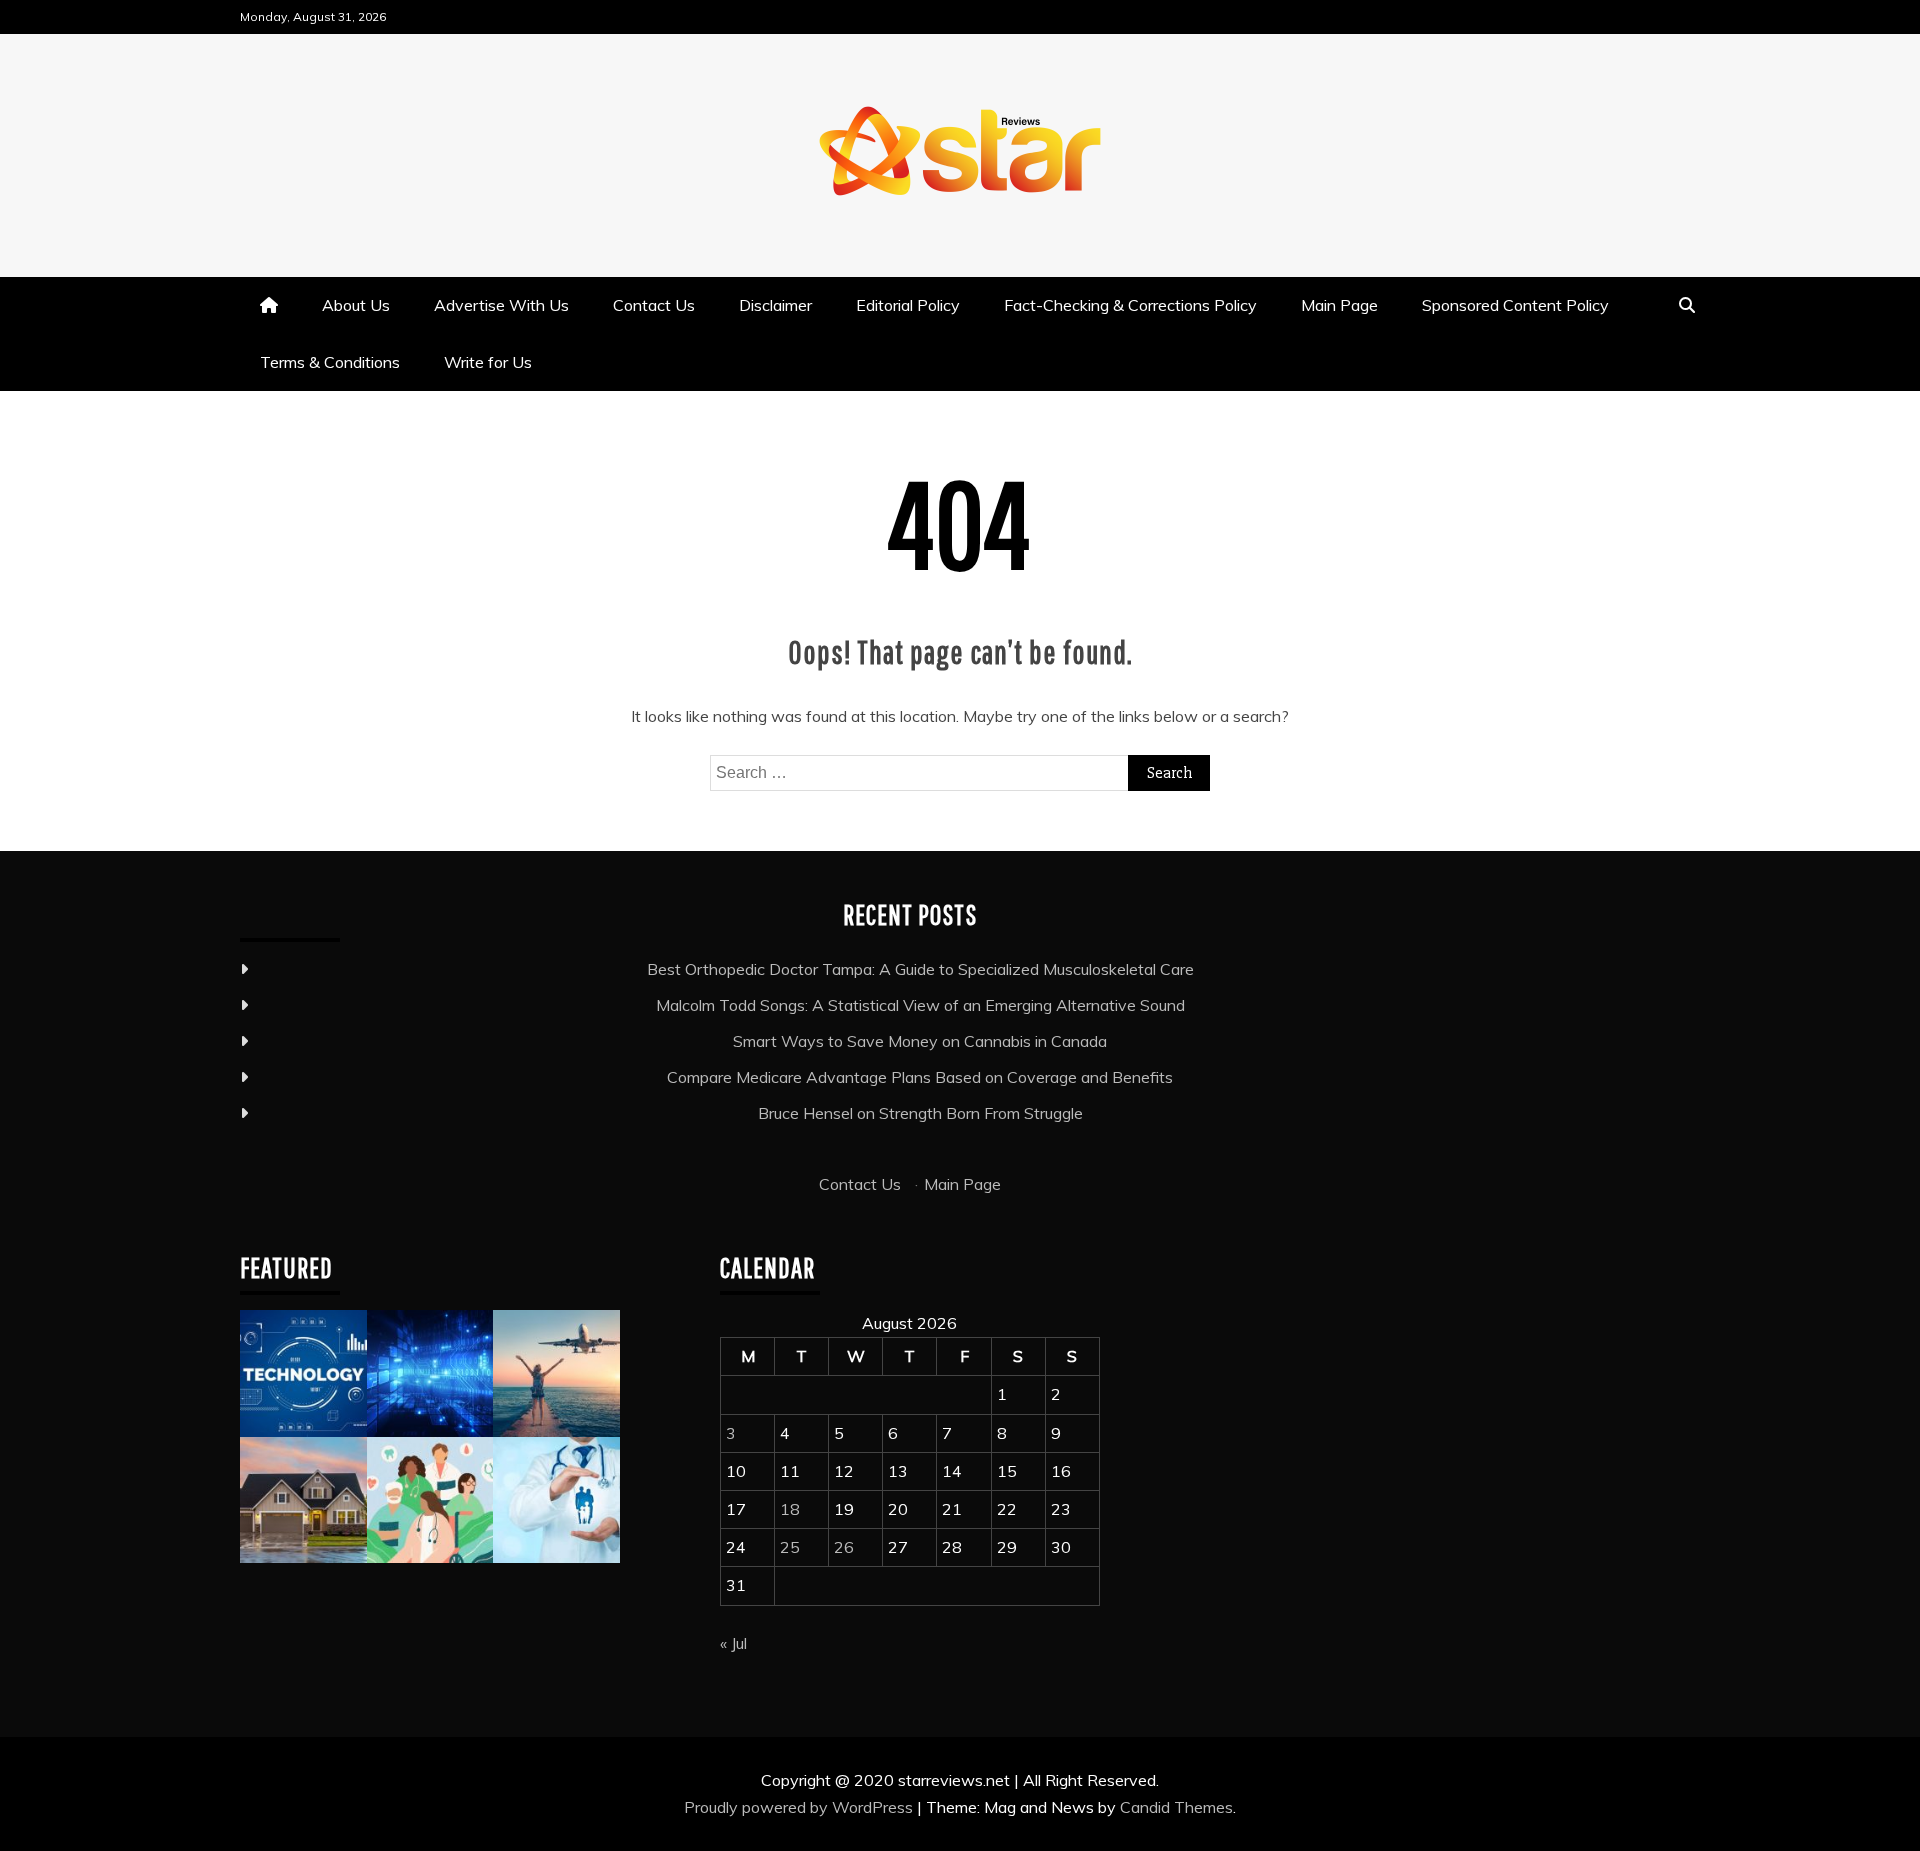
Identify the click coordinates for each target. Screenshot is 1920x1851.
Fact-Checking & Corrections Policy (1130, 305)
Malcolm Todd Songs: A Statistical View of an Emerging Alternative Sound (920, 1005)
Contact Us (654, 305)
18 (790, 1509)
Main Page (1339, 305)
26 (844, 1547)
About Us (356, 305)
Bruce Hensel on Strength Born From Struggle (920, 1113)
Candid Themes (1176, 1807)
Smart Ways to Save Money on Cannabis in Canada (920, 1041)
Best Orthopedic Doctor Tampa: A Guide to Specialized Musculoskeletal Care (920, 969)
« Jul (733, 1643)
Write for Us (488, 362)
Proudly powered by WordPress (800, 1807)
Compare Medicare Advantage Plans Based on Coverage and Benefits (920, 1077)
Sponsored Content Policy (1515, 305)
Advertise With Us (501, 305)
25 (790, 1547)
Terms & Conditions (330, 362)
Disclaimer (775, 305)
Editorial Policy (908, 305)
